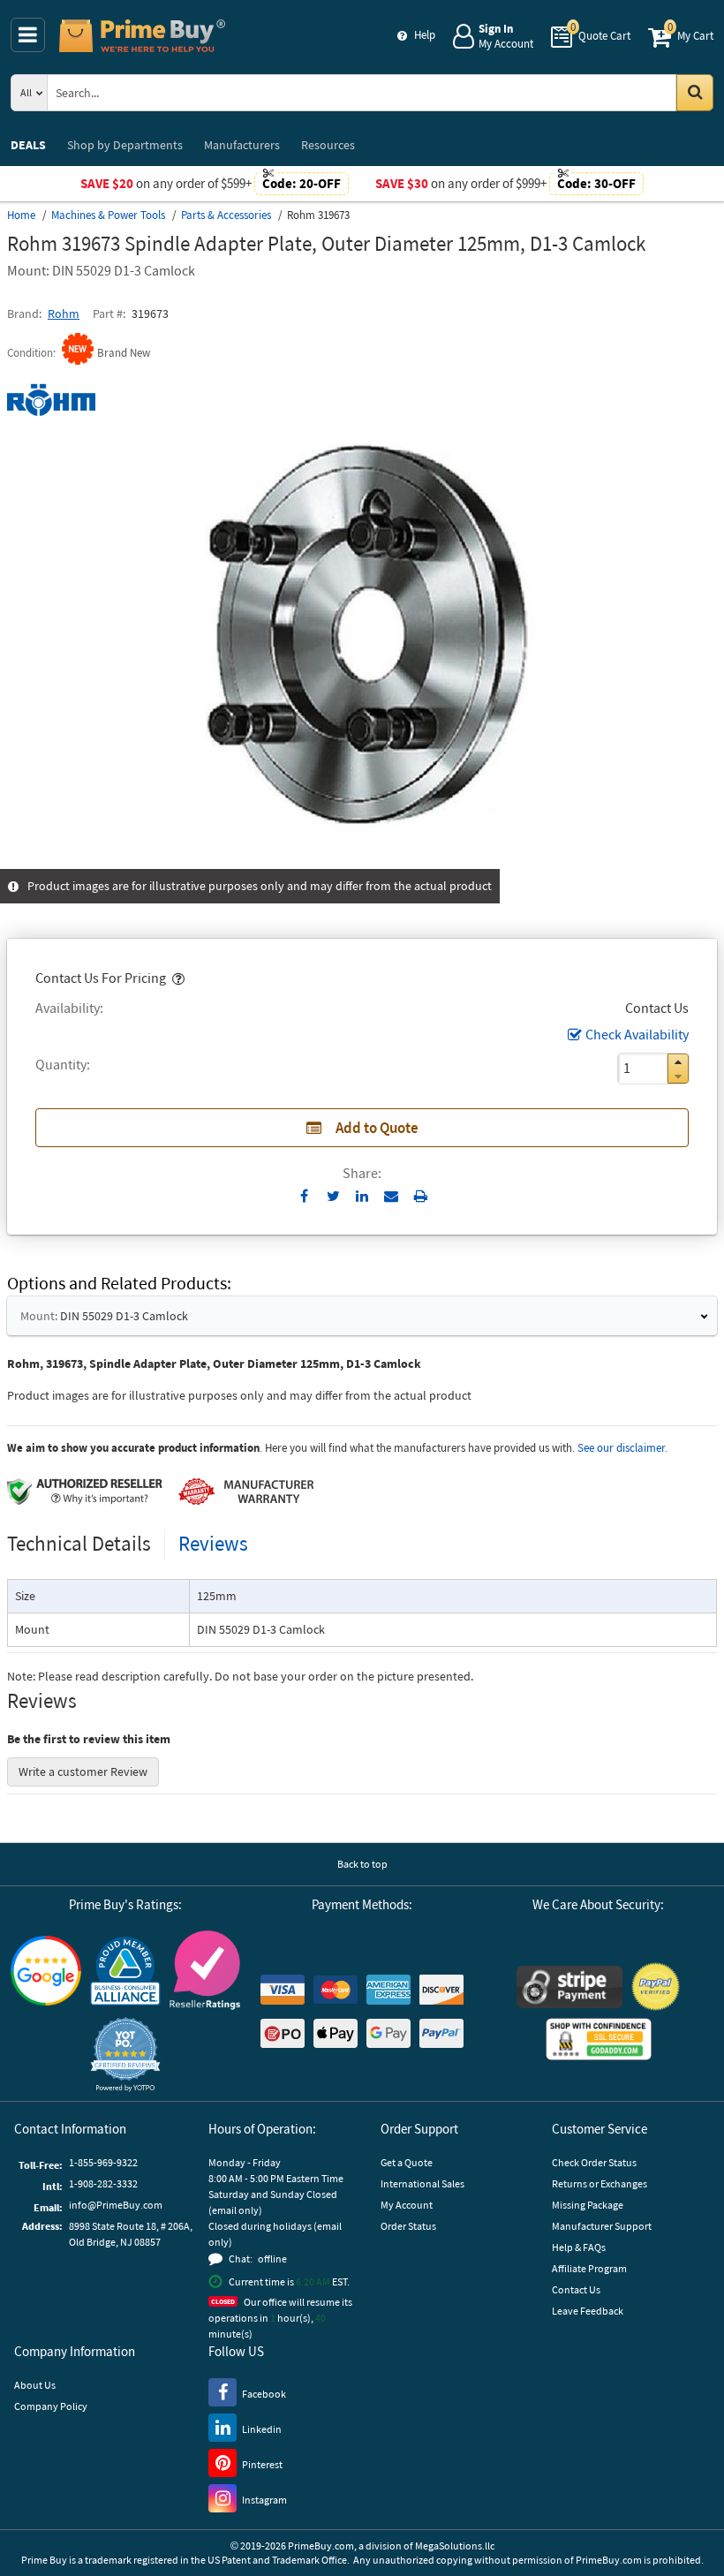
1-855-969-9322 (103, 2162)
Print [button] (421, 1196)
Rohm (64, 314)
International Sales (422, 2183)
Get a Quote (407, 2162)
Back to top (362, 1864)
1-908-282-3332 (103, 2183)
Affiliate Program (589, 2268)
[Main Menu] (28, 35)
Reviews (213, 1543)
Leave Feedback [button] (588, 2311)
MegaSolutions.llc (455, 2546)
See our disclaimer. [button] (622, 1448)
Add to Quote (377, 1128)
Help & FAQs (579, 2247)
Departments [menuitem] (125, 145)
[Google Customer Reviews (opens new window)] (46, 1971)
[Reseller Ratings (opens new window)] (205, 1970)
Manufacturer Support (602, 2226)
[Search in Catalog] (695, 93)
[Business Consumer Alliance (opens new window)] (125, 1970)
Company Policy (51, 2406)
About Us (35, 2385)
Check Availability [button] (637, 1034)
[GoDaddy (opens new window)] (599, 2039)
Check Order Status (594, 2162)
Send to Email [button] (392, 1197)
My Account (407, 2205)
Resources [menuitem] (328, 145)
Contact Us (576, 2289)
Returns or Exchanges (600, 2183)
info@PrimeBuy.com (116, 2205)
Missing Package (588, 2205)
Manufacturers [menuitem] (242, 145)
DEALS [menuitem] (28, 145)
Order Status (408, 2226)
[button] (177, 978)
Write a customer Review (83, 1771)
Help (425, 35)
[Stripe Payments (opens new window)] (569, 1987)
